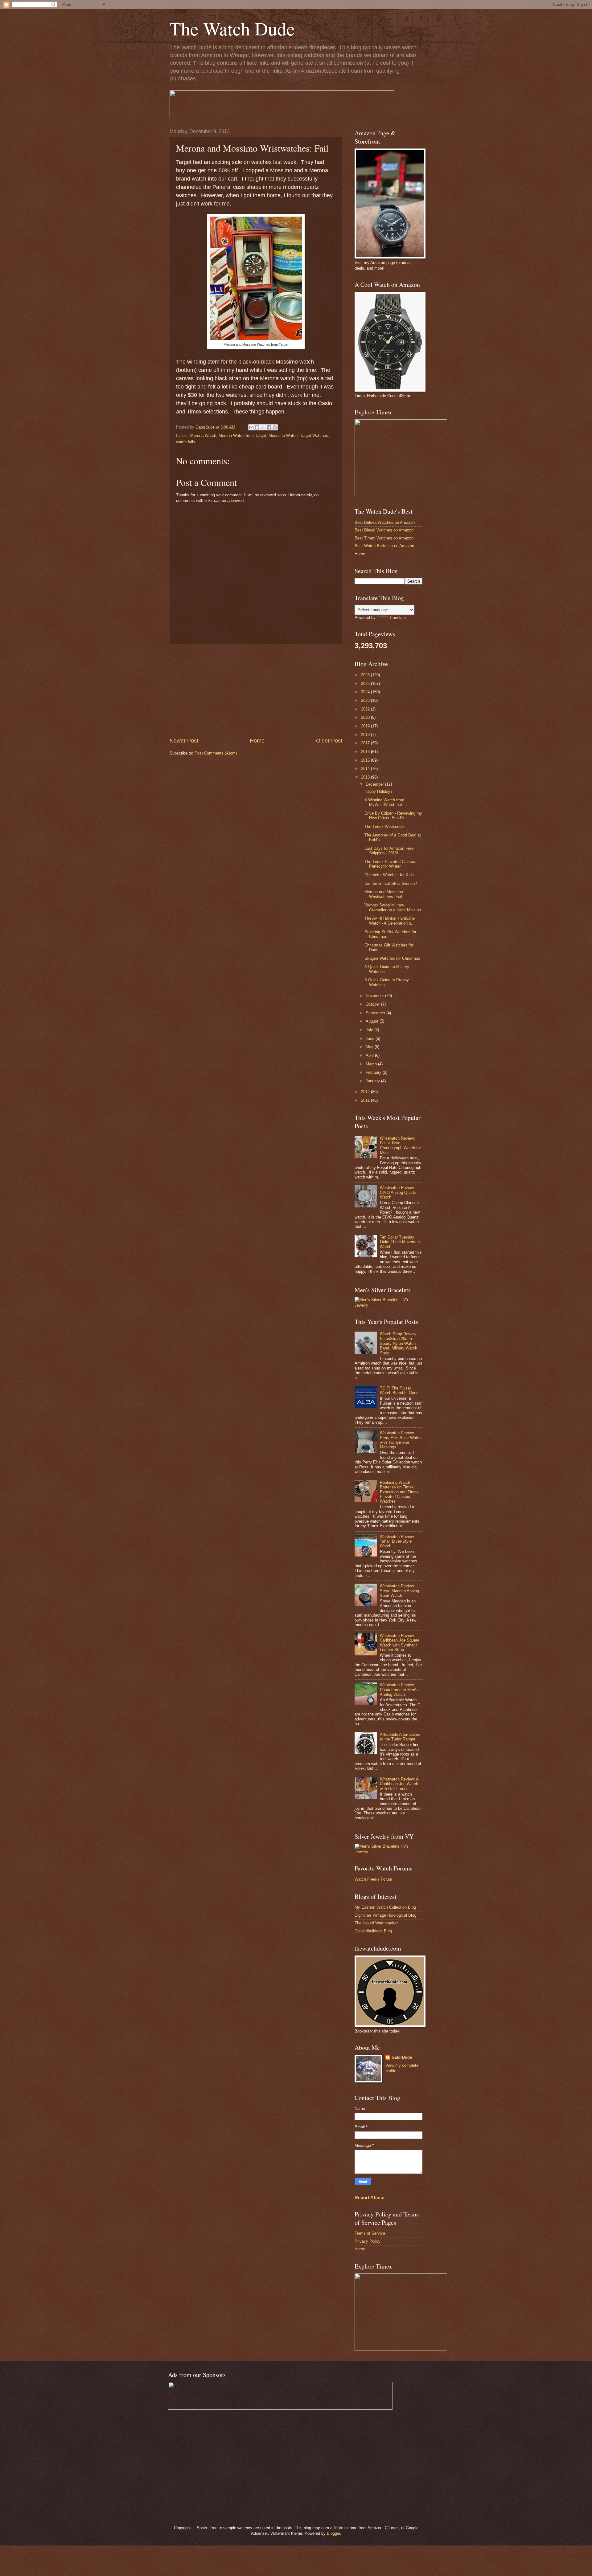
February (374, 1072)
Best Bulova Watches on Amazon (385, 522)
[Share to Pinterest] (275, 427)
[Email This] (251, 427)
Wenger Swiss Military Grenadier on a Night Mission (393, 907)
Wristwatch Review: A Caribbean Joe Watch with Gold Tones (399, 1784)
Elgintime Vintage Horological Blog (385, 1915)
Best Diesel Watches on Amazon (384, 530)
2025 (366, 684)
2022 (366, 709)
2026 (366, 675)
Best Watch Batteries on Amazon (384, 546)
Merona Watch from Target (242, 435)
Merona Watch (203, 435)
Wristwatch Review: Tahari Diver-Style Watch (397, 1541)
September (376, 1013)
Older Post (329, 741)
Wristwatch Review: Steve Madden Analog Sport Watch (399, 1591)
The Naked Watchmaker (376, 1923)
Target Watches (314, 435)
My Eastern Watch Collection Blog (385, 1907)
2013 (366, 777)
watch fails (186, 442)
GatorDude (402, 2057)
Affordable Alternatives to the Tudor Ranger (400, 1737)
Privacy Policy (368, 2241)
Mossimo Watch (283, 435)
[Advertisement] (256, 691)
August (373, 1021)
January (373, 1081)
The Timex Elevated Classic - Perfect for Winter (391, 864)
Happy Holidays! (379, 791)
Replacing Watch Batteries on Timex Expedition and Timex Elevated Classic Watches (399, 1492)
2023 (366, 700)
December (375, 784)
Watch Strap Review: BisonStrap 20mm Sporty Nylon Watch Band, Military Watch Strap (399, 1343)
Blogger (333, 2533)
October (373, 1004)
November (375, 996)
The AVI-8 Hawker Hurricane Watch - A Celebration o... (390, 921)
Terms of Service (370, 2233)
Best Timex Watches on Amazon (384, 538)
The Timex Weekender (385, 826)
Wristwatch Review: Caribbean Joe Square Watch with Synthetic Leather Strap (400, 1643)
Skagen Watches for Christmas (392, 958)
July (370, 1030)
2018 (366, 735)
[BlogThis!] (257, 427)
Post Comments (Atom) (216, 753)
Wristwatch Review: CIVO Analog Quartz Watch (398, 1192)
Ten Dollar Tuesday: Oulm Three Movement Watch (400, 1242)
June (371, 1038)
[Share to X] (263, 427)
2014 (366, 769)
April (370, 1055)
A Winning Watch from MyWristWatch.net (384, 802)
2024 (366, 692)
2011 (366, 1100)
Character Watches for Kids (389, 875)
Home (257, 741)
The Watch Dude (232, 28)
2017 (366, 743)
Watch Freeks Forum (373, 1879)
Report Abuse (369, 2198)
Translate (397, 618)
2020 (366, 717)
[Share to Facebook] (269, 427)
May (370, 1047)
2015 (366, 760)
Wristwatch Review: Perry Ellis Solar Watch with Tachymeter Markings (401, 1440)
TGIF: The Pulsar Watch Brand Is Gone (399, 1390)
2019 (366, 726)
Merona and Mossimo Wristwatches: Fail (384, 894)
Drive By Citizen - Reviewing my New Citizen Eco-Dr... (393, 816)
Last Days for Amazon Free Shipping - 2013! (389, 851)
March (372, 1064)
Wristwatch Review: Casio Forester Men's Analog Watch (399, 1690)
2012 (366, 1092)
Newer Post (184, 741)
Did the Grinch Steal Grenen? (391, 883)
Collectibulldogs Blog (373, 1931)
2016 (366, 752)
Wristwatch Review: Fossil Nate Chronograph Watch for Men (400, 1145)
